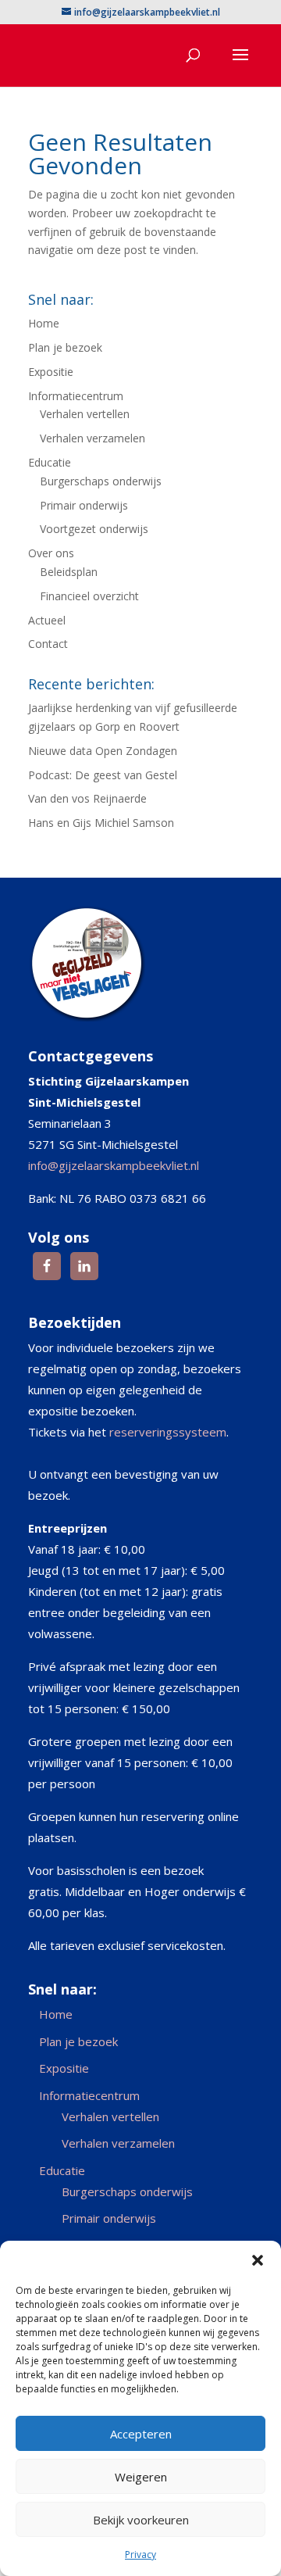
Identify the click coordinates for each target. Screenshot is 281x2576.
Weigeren (141, 2477)
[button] (258, 2260)
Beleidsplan (69, 572)
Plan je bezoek (65, 347)
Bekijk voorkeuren (141, 2520)
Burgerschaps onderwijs (101, 481)
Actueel (47, 620)
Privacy (140, 2555)
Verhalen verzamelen (92, 438)
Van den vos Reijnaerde (87, 798)
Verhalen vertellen (85, 414)
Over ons (51, 553)
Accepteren (141, 2434)
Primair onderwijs (84, 505)
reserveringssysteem (168, 1432)
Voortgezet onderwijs (94, 529)
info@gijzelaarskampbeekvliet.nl (114, 1165)
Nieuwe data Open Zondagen (103, 751)
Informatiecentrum (76, 396)
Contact (48, 644)
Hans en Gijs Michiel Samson (101, 823)
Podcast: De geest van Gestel (103, 775)
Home (44, 323)
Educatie (50, 462)
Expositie (51, 372)
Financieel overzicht (89, 596)
